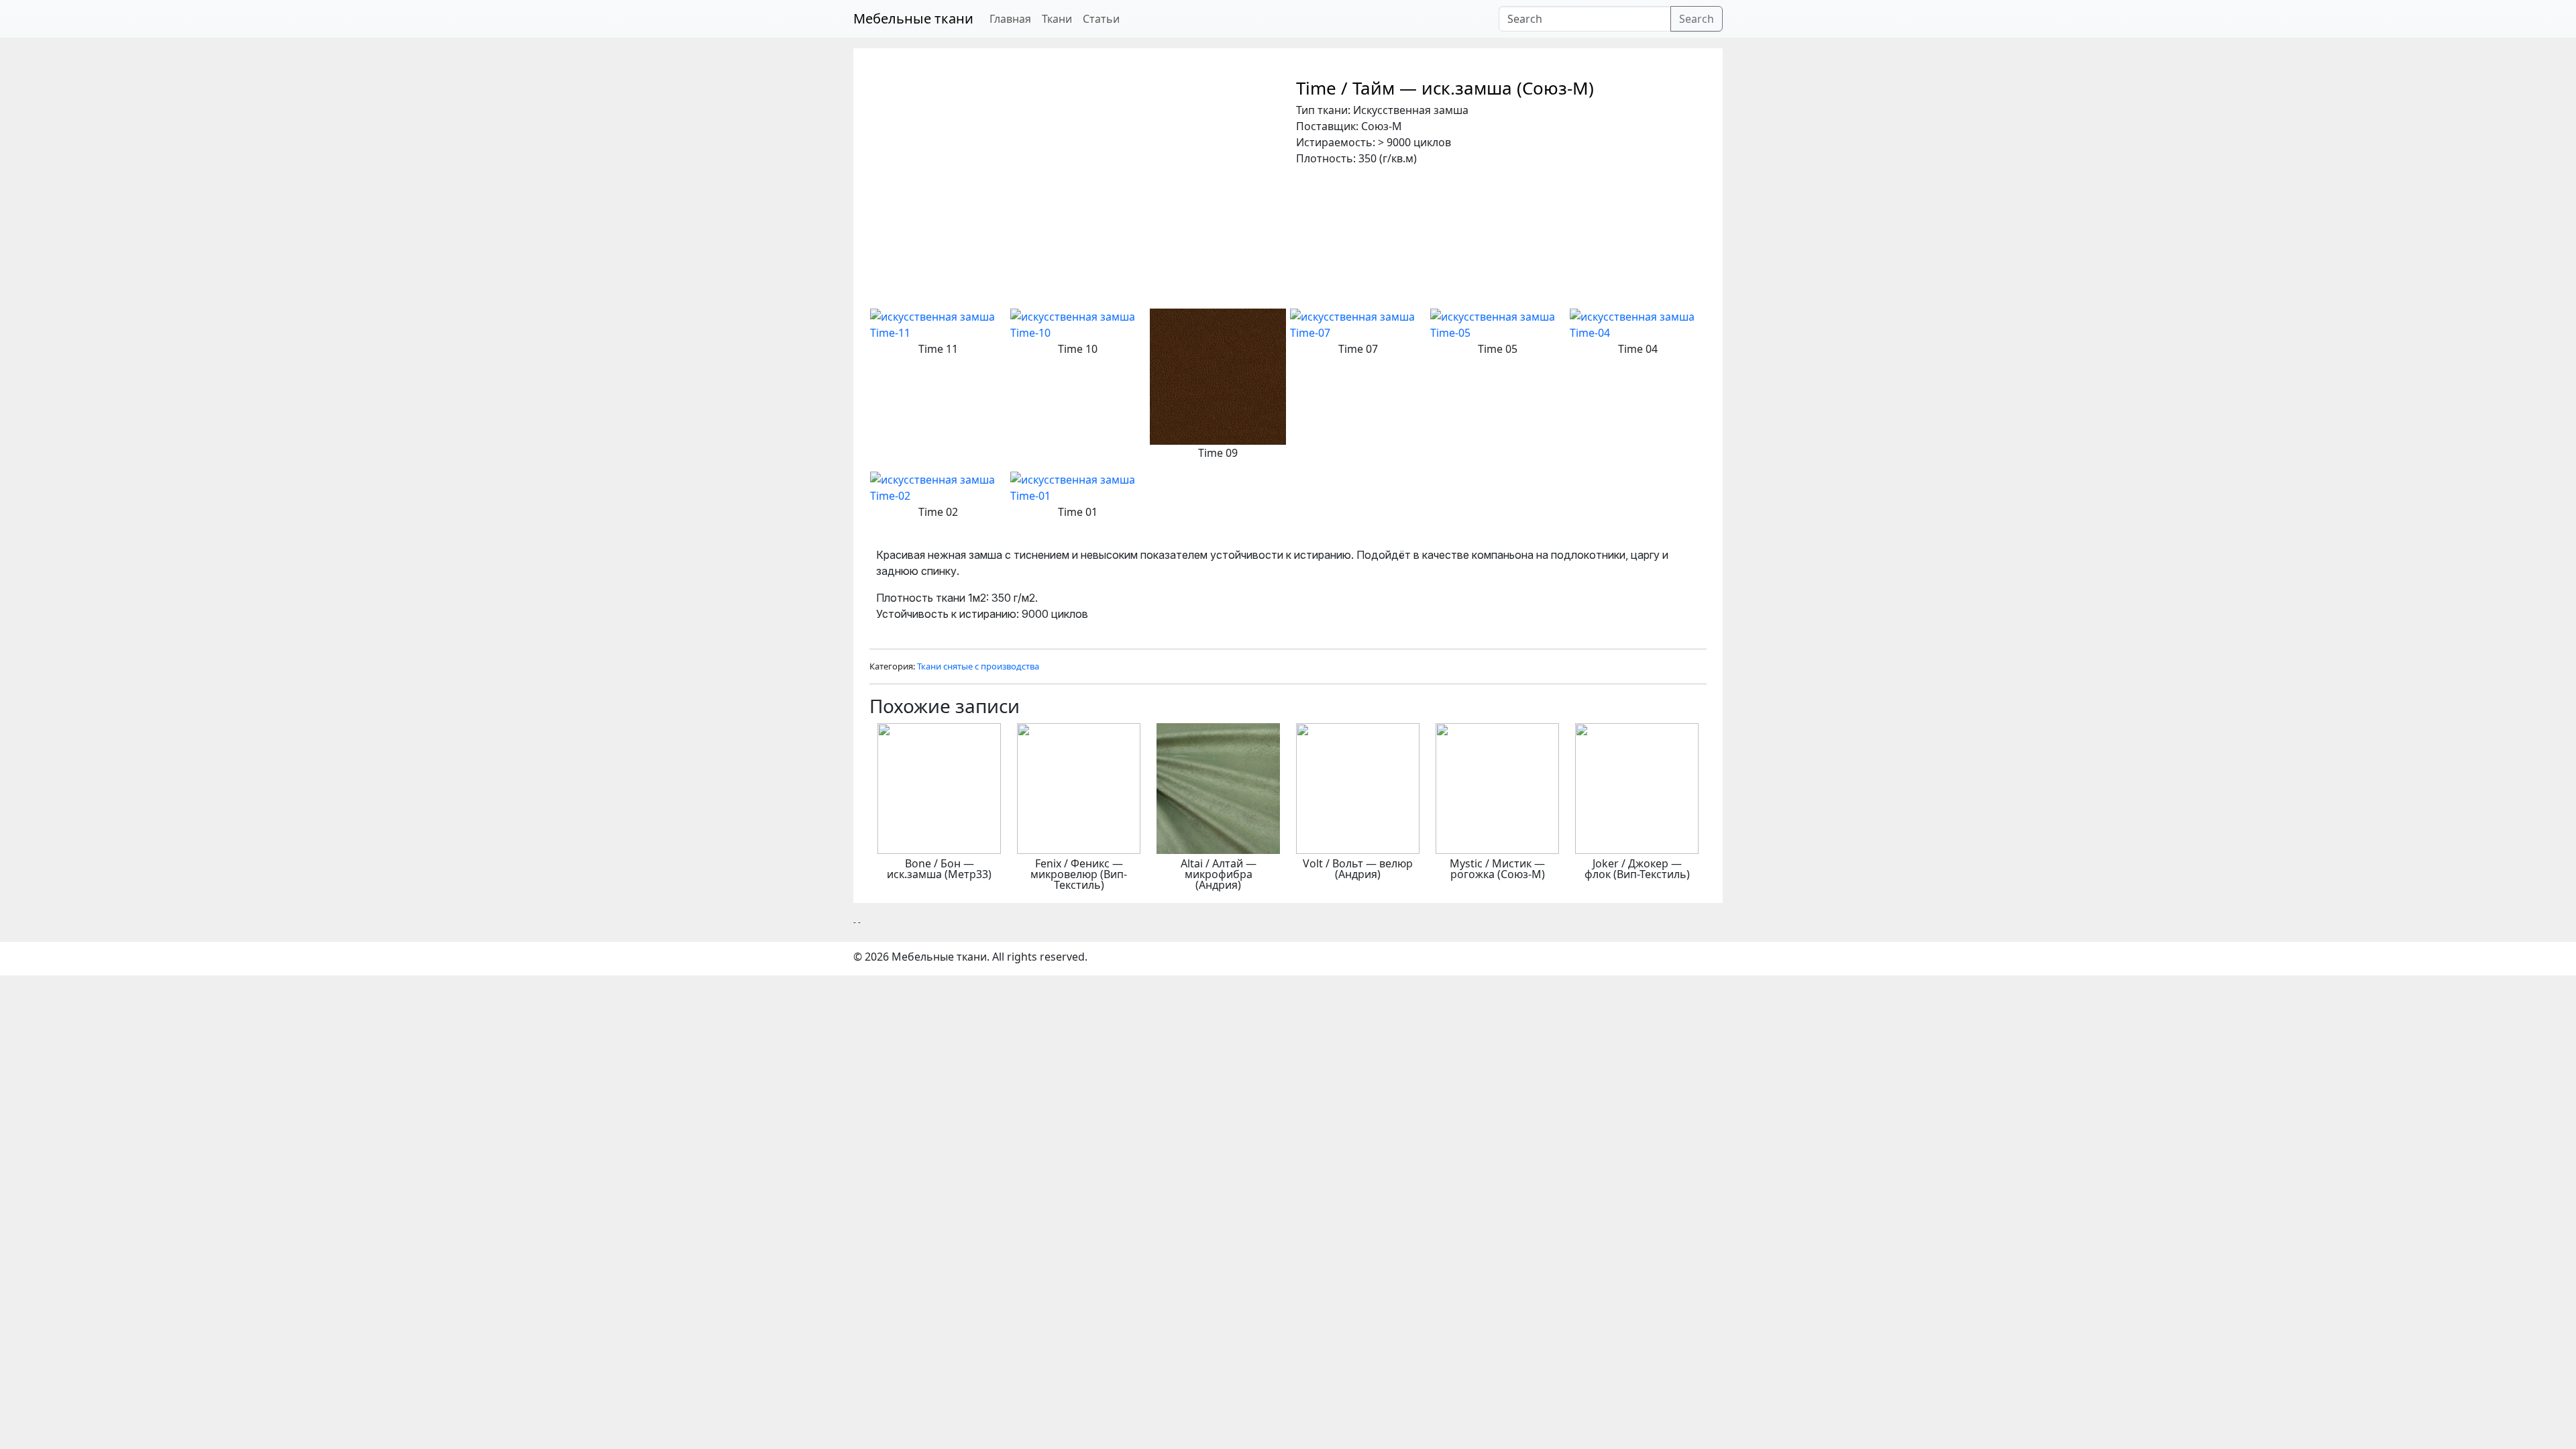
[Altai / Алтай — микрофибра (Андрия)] (1218, 788)
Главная (1010, 19)
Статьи (1101, 19)
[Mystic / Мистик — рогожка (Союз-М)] (1497, 788)
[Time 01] (1078, 486)
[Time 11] (938, 323)
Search (1697, 19)
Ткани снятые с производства (978, 666)
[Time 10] (1078, 323)
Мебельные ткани (913, 18)
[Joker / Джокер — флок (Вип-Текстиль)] (1637, 788)
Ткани (1057, 19)
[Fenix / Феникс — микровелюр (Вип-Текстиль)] (1079, 788)
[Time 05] (1498, 323)
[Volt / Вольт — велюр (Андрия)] (1358, 788)
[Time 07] (1358, 323)
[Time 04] (1638, 323)
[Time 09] (1218, 376)
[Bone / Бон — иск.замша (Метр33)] (939, 788)
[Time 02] (938, 486)
